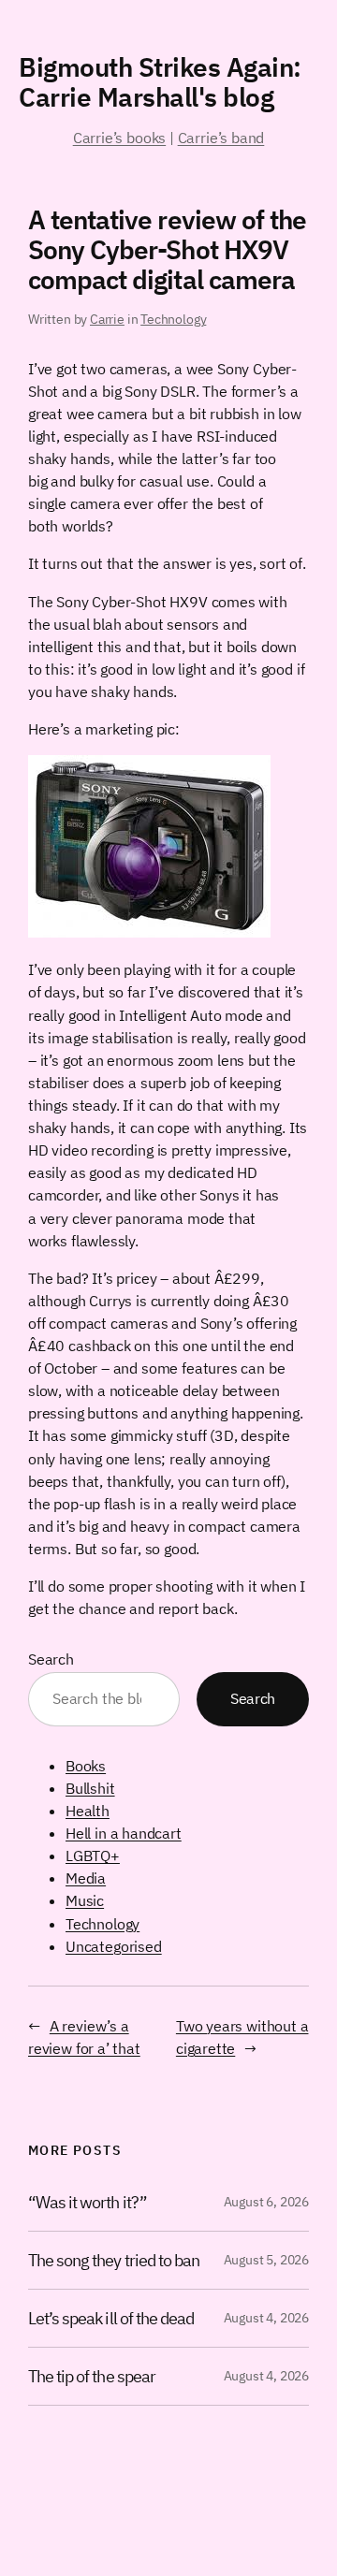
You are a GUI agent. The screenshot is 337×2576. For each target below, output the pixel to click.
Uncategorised (114, 1946)
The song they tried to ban (114, 2260)
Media (86, 1878)
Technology (173, 319)
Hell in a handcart (124, 1833)
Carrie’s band (221, 138)
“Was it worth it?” (88, 2202)
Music (85, 1900)
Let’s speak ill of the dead (111, 2318)
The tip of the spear (92, 2376)
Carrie (107, 319)
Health (88, 1811)
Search (51, 1659)
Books (86, 1766)
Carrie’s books (119, 138)
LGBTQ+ (93, 1856)
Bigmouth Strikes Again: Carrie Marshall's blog (160, 82)
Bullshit (90, 1788)
